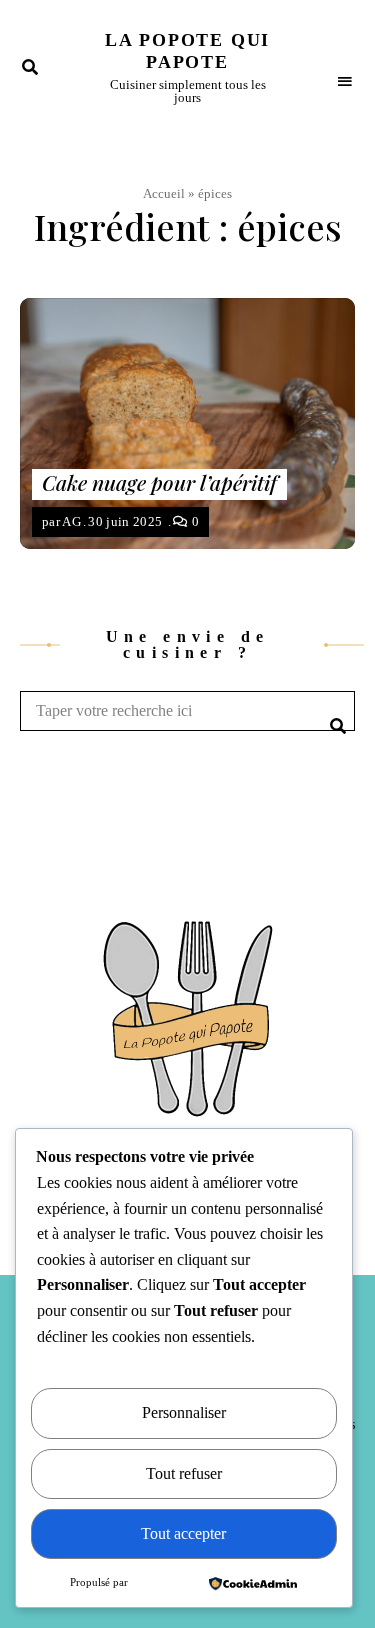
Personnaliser (184, 1412)
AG (71, 521)
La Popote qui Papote (187, 51)
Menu (345, 67)
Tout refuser (184, 1473)
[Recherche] (335, 711)
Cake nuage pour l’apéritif (159, 482)
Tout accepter (183, 1533)
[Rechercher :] (187, 711)
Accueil (164, 193)
